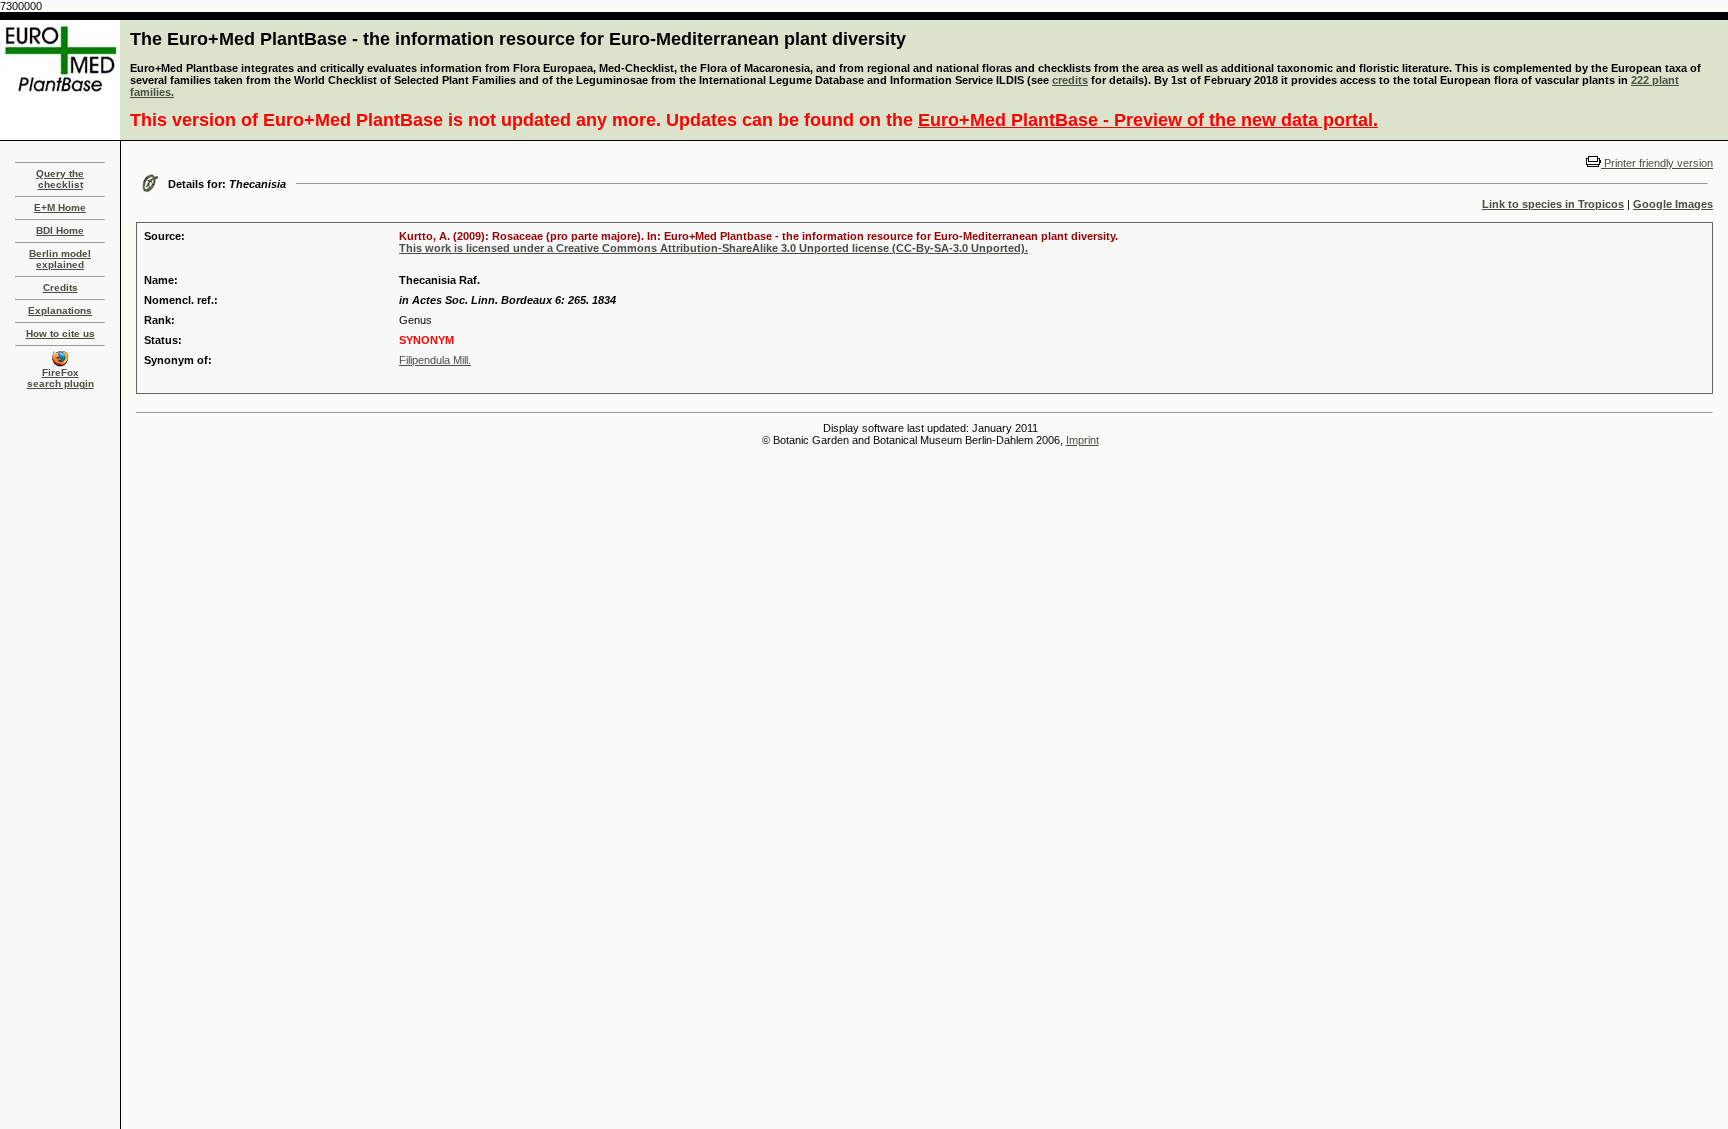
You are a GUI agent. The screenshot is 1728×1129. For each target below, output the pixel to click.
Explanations (60, 310)
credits (1070, 80)
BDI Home (60, 230)
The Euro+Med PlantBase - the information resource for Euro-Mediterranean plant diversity (518, 39)
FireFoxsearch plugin (60, 378)
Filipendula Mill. (435, 360)
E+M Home (60, 207)
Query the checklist (60, 179)
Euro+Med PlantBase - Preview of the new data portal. (1148, 120)
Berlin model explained (60, 259)
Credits (60, 287)
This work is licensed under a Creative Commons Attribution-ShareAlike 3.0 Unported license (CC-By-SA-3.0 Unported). (713, 248)
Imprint (1082, 440)
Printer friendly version (1657, 163)
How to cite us (60, 333)
